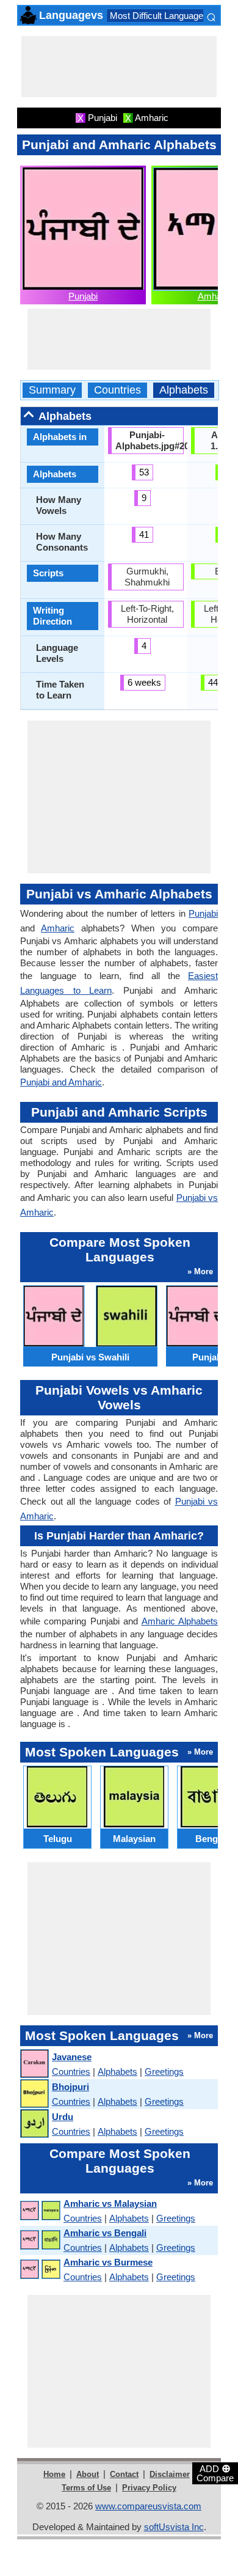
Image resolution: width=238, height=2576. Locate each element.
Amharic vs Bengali (105, 2233)
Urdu (63, 2117)
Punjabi (83, 296)
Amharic (215, 296)
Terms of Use (86, 2488)
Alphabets (184, 390)
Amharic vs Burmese (108, 2262)
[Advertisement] (119, 67)
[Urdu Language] (34, 2124)
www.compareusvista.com (148, 2506)
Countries (117, 390)
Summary (52, 390)
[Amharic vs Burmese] (40, 2270)
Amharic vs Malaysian (110, 2204)
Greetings (164, 2071)
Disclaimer (170, 2474)
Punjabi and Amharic (61, 1082)
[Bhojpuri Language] (34, 2094)
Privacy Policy (149, 2488)
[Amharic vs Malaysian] (40, 2211)
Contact (124, 2474)
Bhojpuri (70, 2087)
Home (54, 2474)
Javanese (72, 2057)
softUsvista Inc (174, 2527)
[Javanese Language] (34, 2064)
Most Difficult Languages (159, 16)
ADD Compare (215, 2473)
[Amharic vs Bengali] (40, 2240)
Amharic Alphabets (180, 1621)
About (88, 2474)
